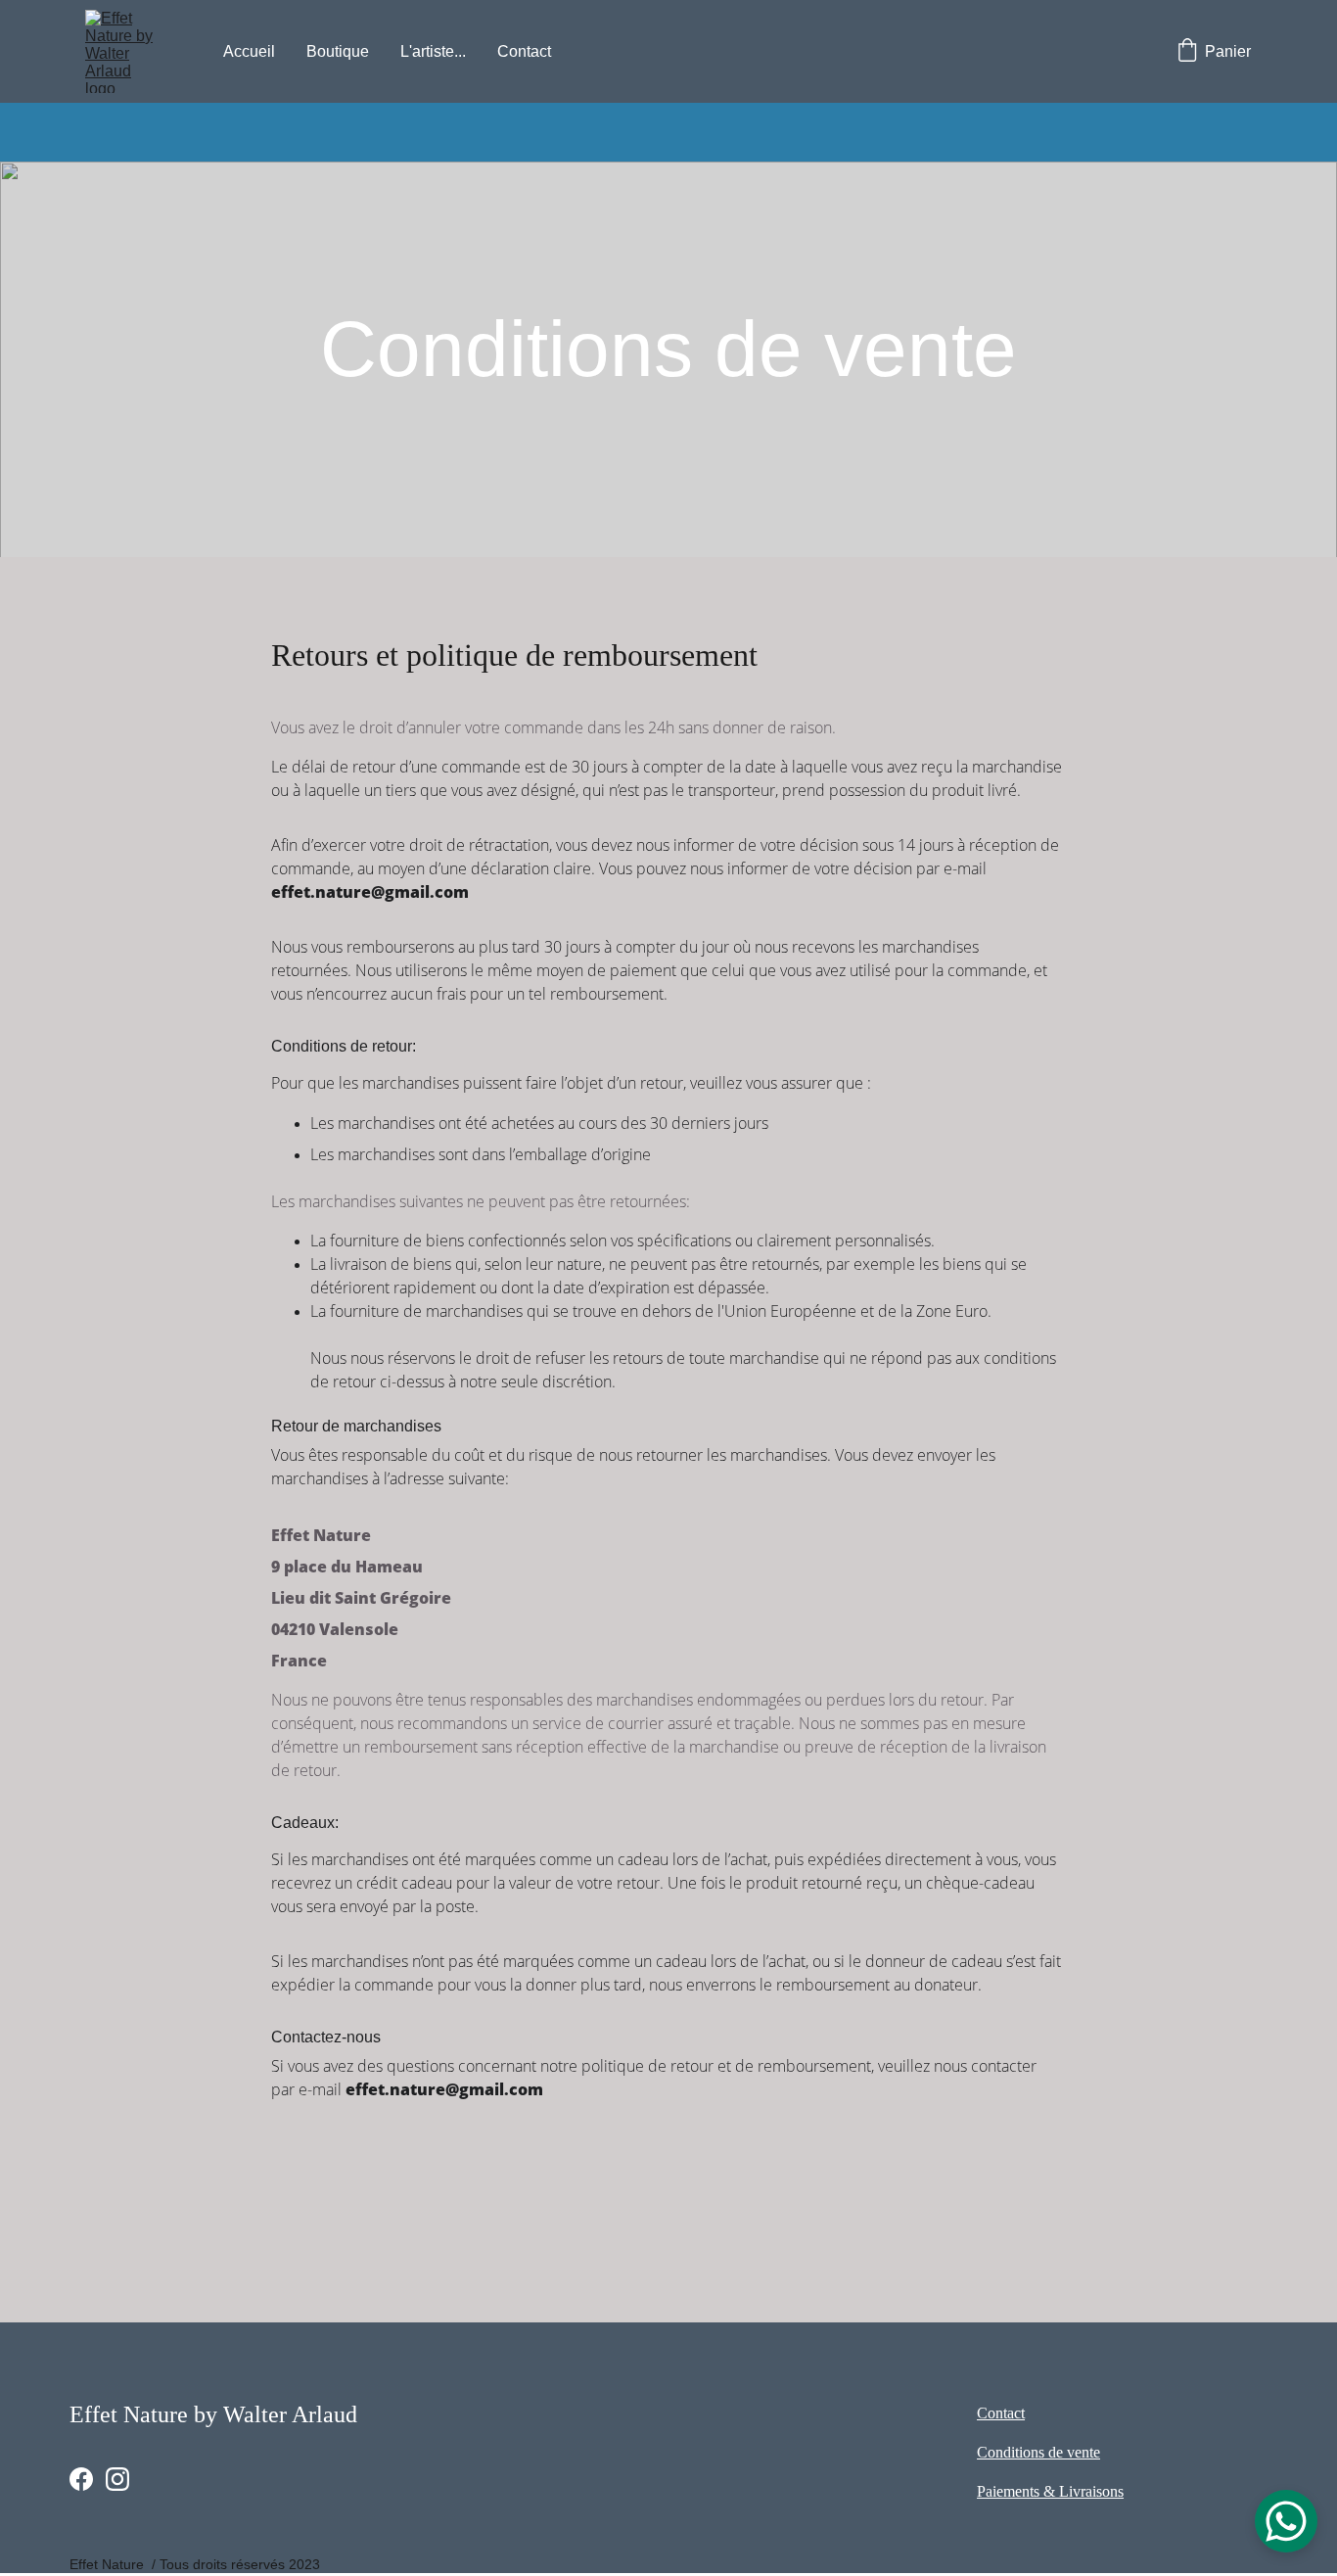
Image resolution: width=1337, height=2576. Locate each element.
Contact (524, 51)
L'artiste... (433, 51)
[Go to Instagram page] (117, 2479)
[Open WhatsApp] (1286, 2521)
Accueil (249, 51)
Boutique (338, 51)
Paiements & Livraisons (1050, 2491)
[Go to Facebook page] (81, 2479)
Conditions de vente (1038, 2452)
